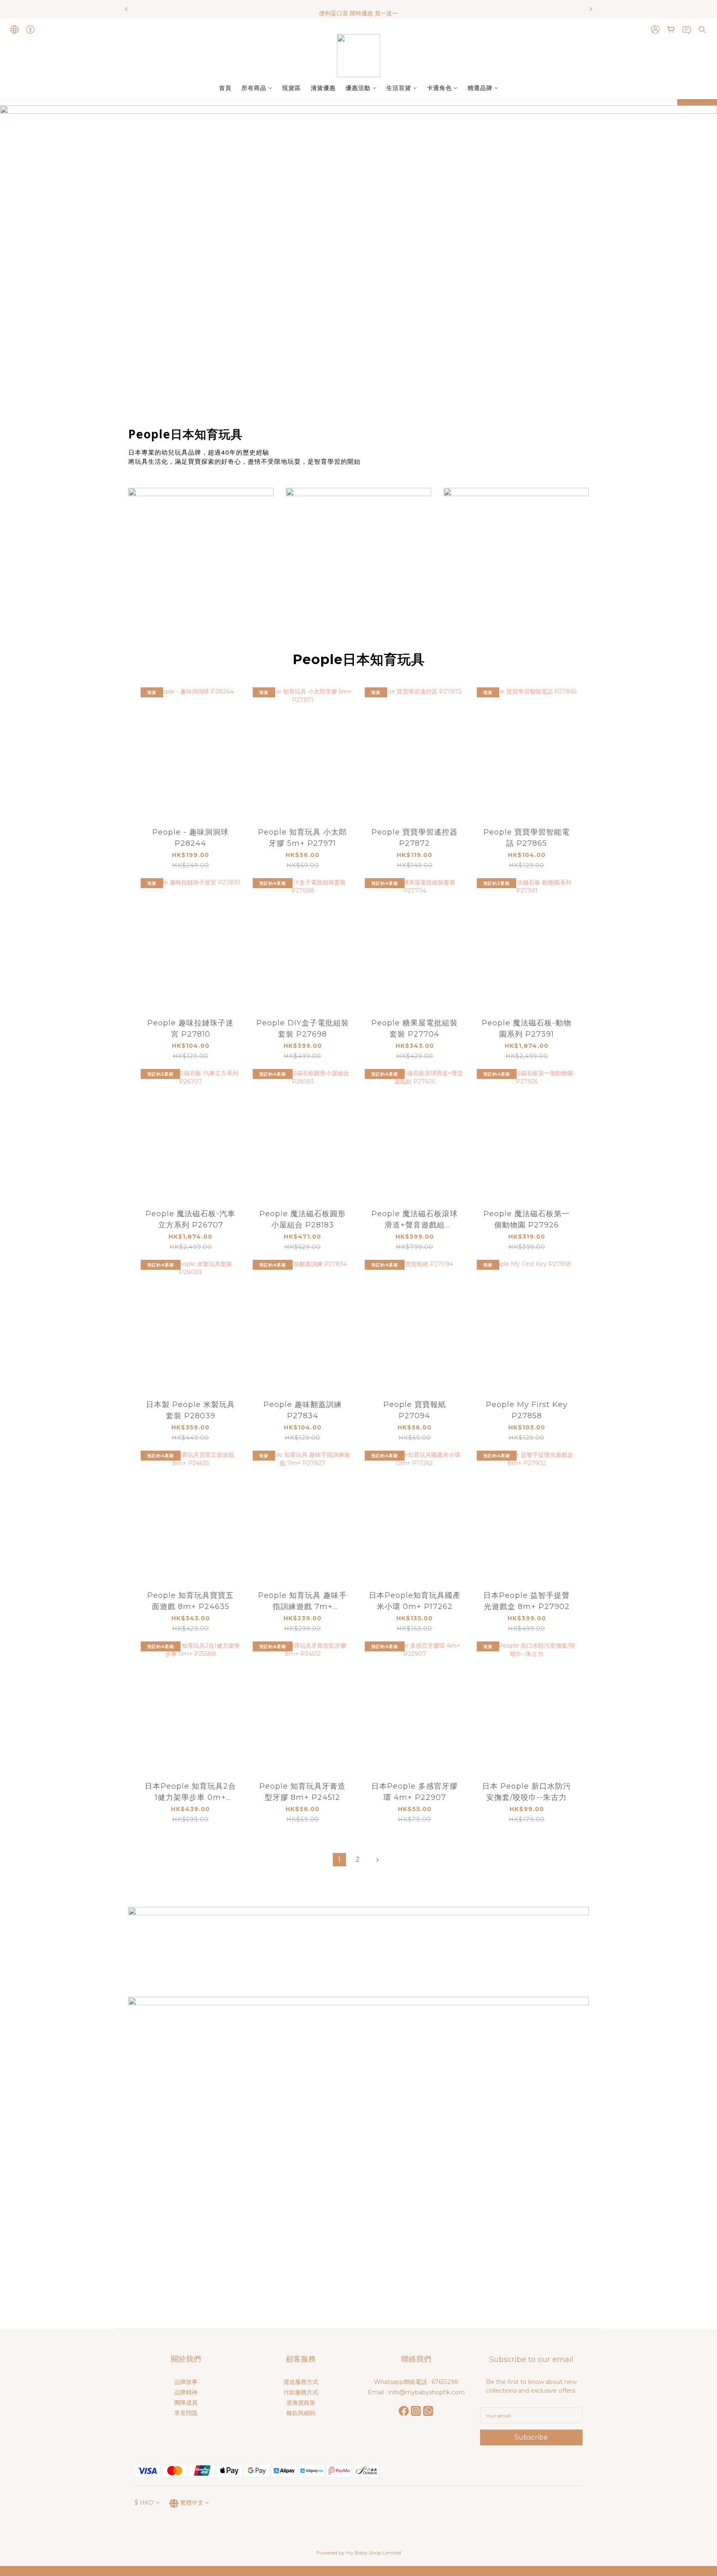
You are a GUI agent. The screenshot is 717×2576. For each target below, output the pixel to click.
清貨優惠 (323, 88)
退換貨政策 (301, 2403)
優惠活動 (358, 88)
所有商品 (254, 88)
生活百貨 (399, 88)
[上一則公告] (126, 9)
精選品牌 (480, 88)
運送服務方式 (301, 2382)
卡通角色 (439, 88)
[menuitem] (339, 1860)
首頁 (225, 88)
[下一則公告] (591, 9)
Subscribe (531, 2437)
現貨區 (291, 88)
